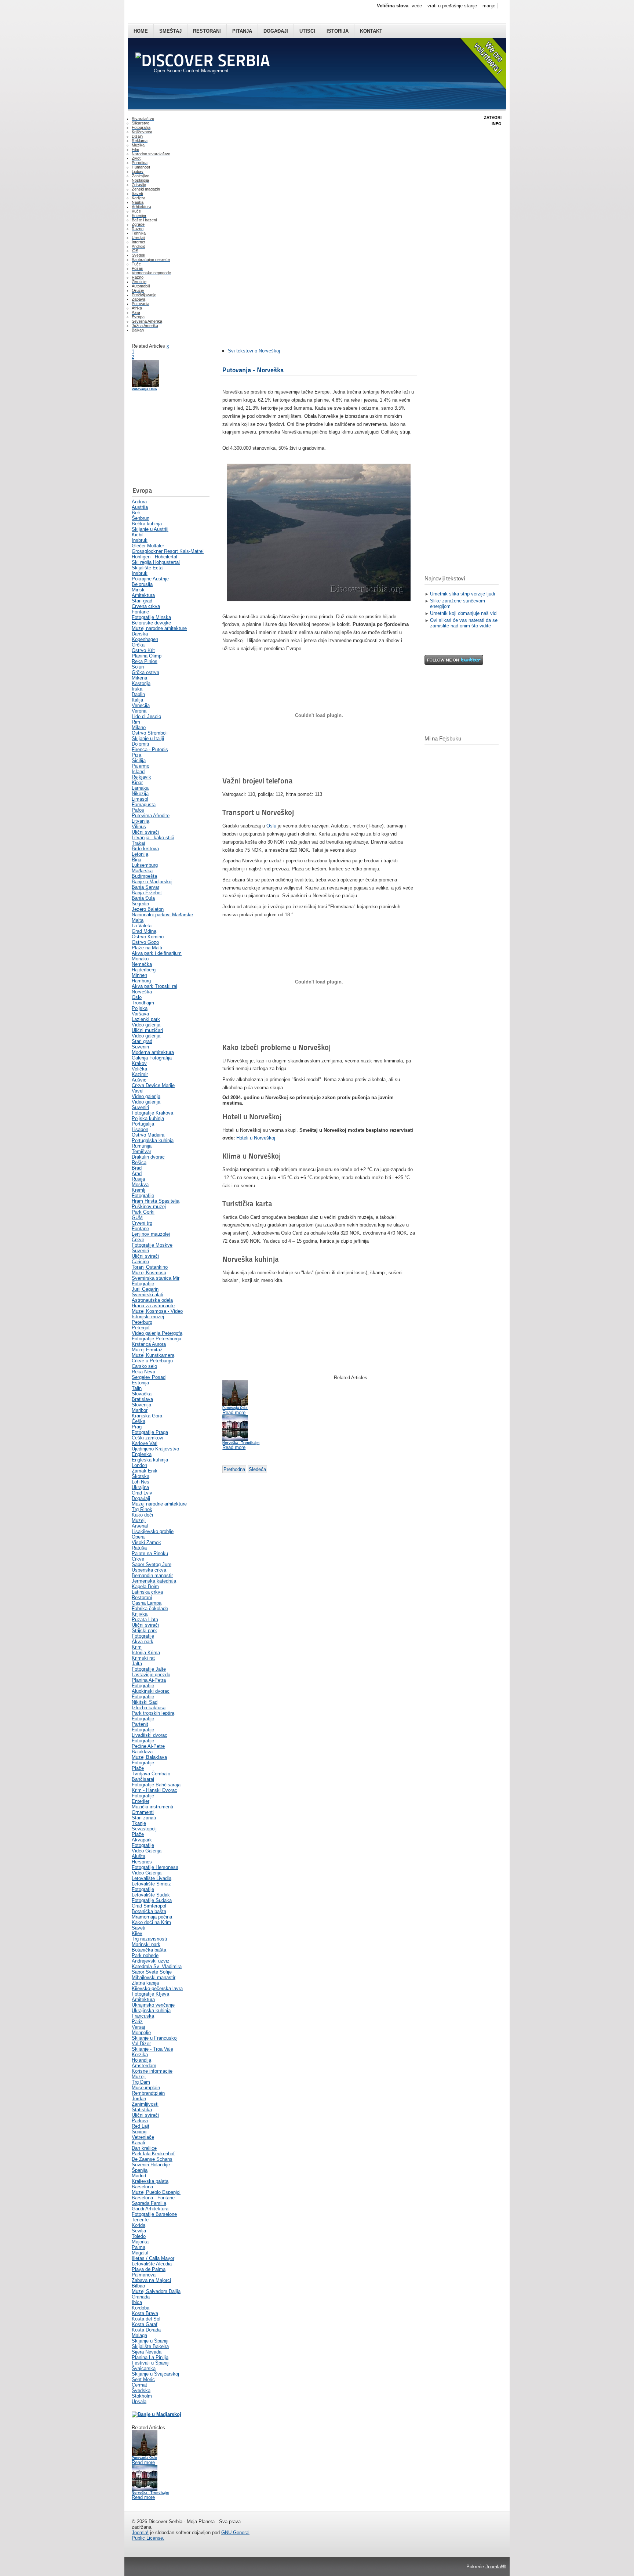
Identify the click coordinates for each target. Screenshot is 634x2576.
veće (417, 6)
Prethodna (234, 1469)
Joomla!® (496, 2567)
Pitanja (242, 31)
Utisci (307, 31)
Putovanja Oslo (144, 389)
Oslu (271, 826)
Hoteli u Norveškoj (256, 1138)
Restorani (207, 31)
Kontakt (371, 31)
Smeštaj (170, 31)
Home (141, 31)
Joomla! (140, 2532)
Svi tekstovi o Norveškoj (254, 351)
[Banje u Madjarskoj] (156, 2414)
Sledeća (257, 1469)
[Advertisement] (168, 442)
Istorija (338, 31)
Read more (143, 2462)
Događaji (276, 31)
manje (489, 6)
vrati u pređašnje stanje (452, 6)
